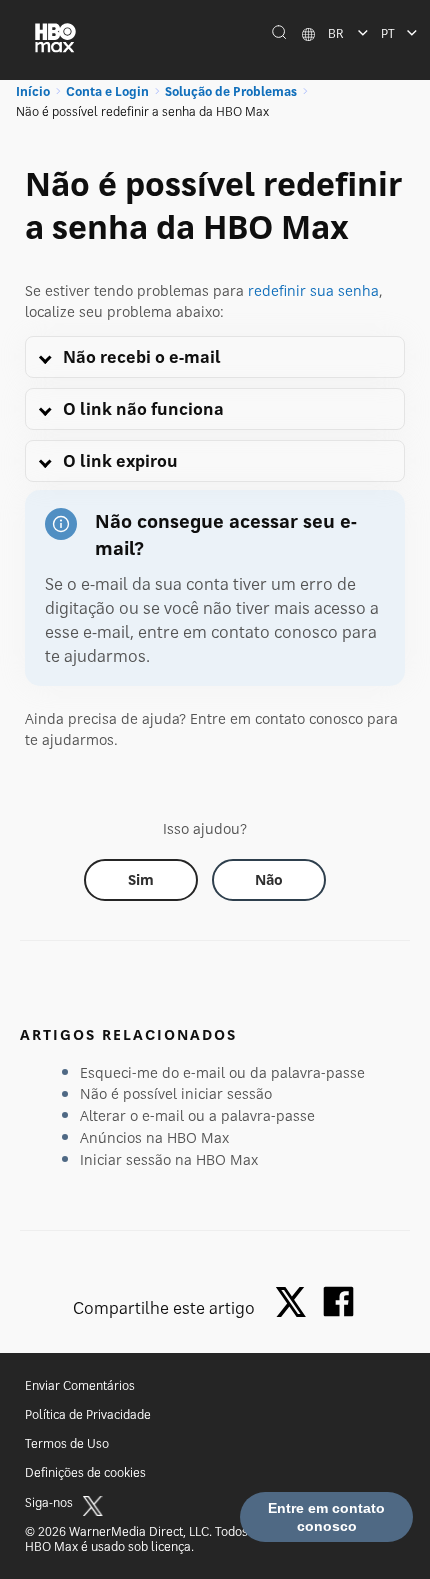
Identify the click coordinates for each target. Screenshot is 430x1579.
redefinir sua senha (313, 290)
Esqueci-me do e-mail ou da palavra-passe (222, 1072)
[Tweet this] (296, 1303)
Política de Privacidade (88, 1414)
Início (33, 91)
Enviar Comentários (80, 1385)
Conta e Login (107, 91)
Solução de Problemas (231, 91)
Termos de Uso (67, 1443)
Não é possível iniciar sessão (176, 1093)
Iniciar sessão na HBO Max (169, 1159)
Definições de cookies (85, 1472)
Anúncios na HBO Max (154, 1137)
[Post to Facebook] (338, 1301)
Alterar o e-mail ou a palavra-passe (197, 1115)
